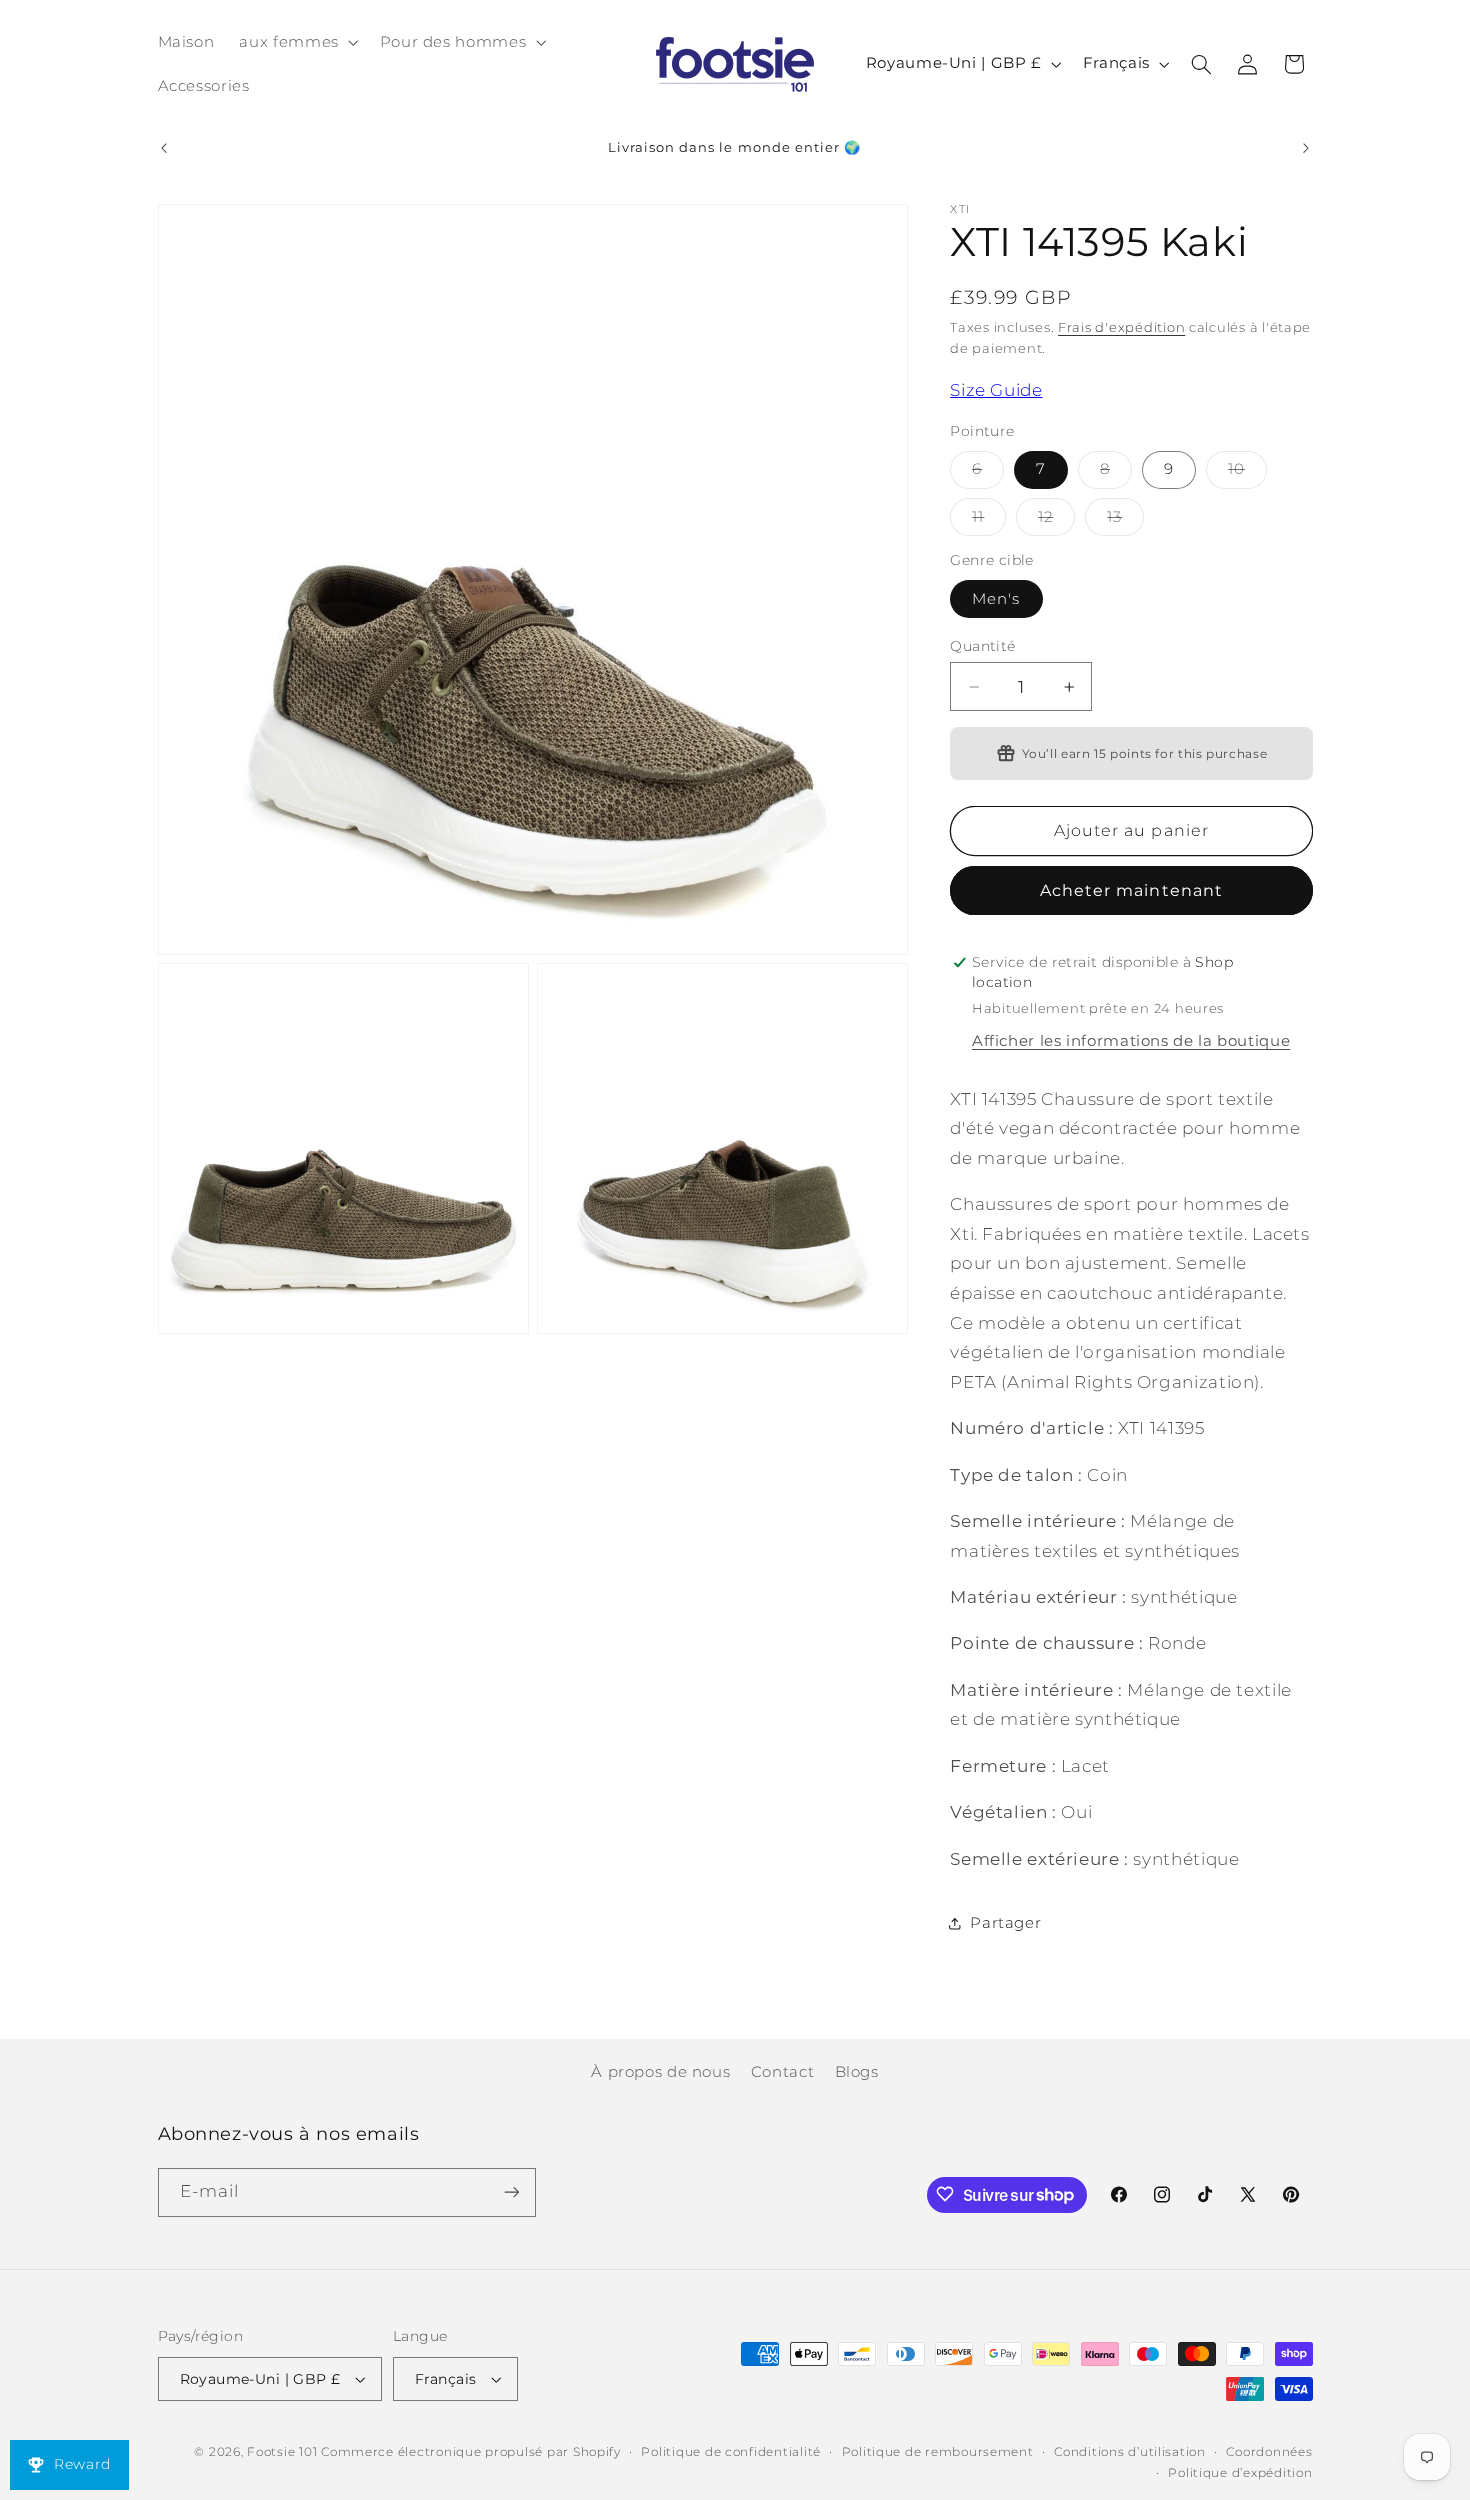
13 (1125, 521)
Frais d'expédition (1121, 328)
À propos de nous (660, 2072)
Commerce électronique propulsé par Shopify (471, 2452)
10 (1247, 474)
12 (1056, 521)
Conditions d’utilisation (1130, 2452)
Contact (782, 2072)
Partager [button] (1005, 1923)
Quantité (982, 646)
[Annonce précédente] (164, 148)
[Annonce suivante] (1306, 148)
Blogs (857, 2072)
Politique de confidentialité (731, 2452)
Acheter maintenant (1131, 890)
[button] (297, 42)
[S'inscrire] (511, 2191)
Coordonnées (1269, 2452)
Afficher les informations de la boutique (1131, 1041)
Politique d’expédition (1240, 2473)
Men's (996, 599)
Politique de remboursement (938, 2452)
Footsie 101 (282, 2452)
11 (989, 521)
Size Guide (996, 390)
